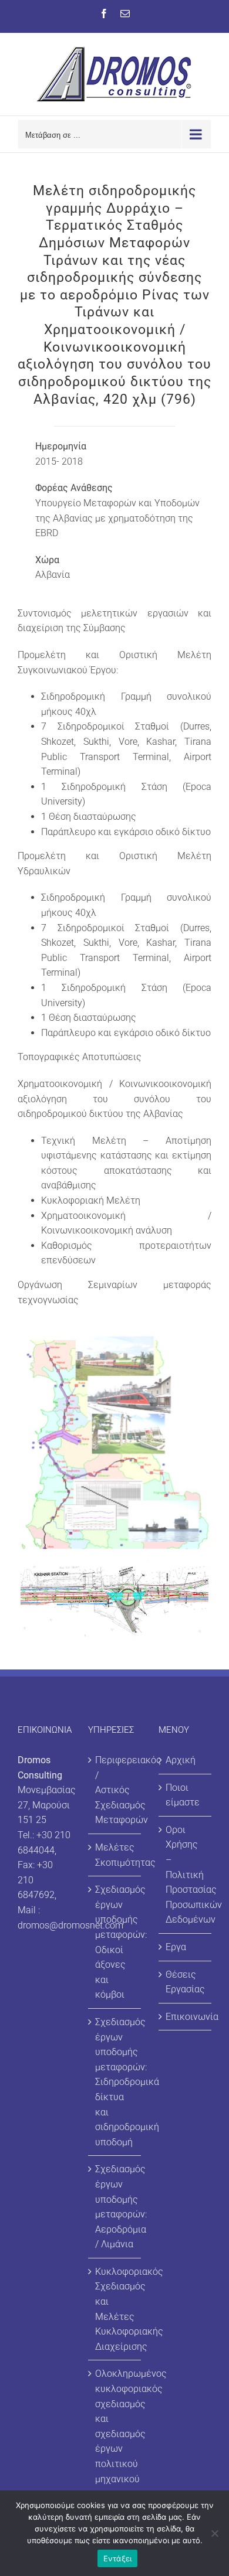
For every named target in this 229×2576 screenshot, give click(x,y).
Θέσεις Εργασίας (185, 1982)
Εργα (176, 1947)
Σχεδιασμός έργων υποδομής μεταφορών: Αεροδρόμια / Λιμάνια (115, 2207)
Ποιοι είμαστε (183, 1795)
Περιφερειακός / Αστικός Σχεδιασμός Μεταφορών (115, 1790)
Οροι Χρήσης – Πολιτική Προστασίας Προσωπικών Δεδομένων (186, 1875)
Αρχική (181, 1760)
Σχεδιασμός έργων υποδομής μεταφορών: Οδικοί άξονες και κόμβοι (115, 1942)
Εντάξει (118, 2558)
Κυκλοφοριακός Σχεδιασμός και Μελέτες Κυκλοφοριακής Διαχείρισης (115, 2309)
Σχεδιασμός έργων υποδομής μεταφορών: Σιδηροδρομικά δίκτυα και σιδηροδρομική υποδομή (115, 2082)
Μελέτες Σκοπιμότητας (115, 1855)
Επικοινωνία (186, 2017)
